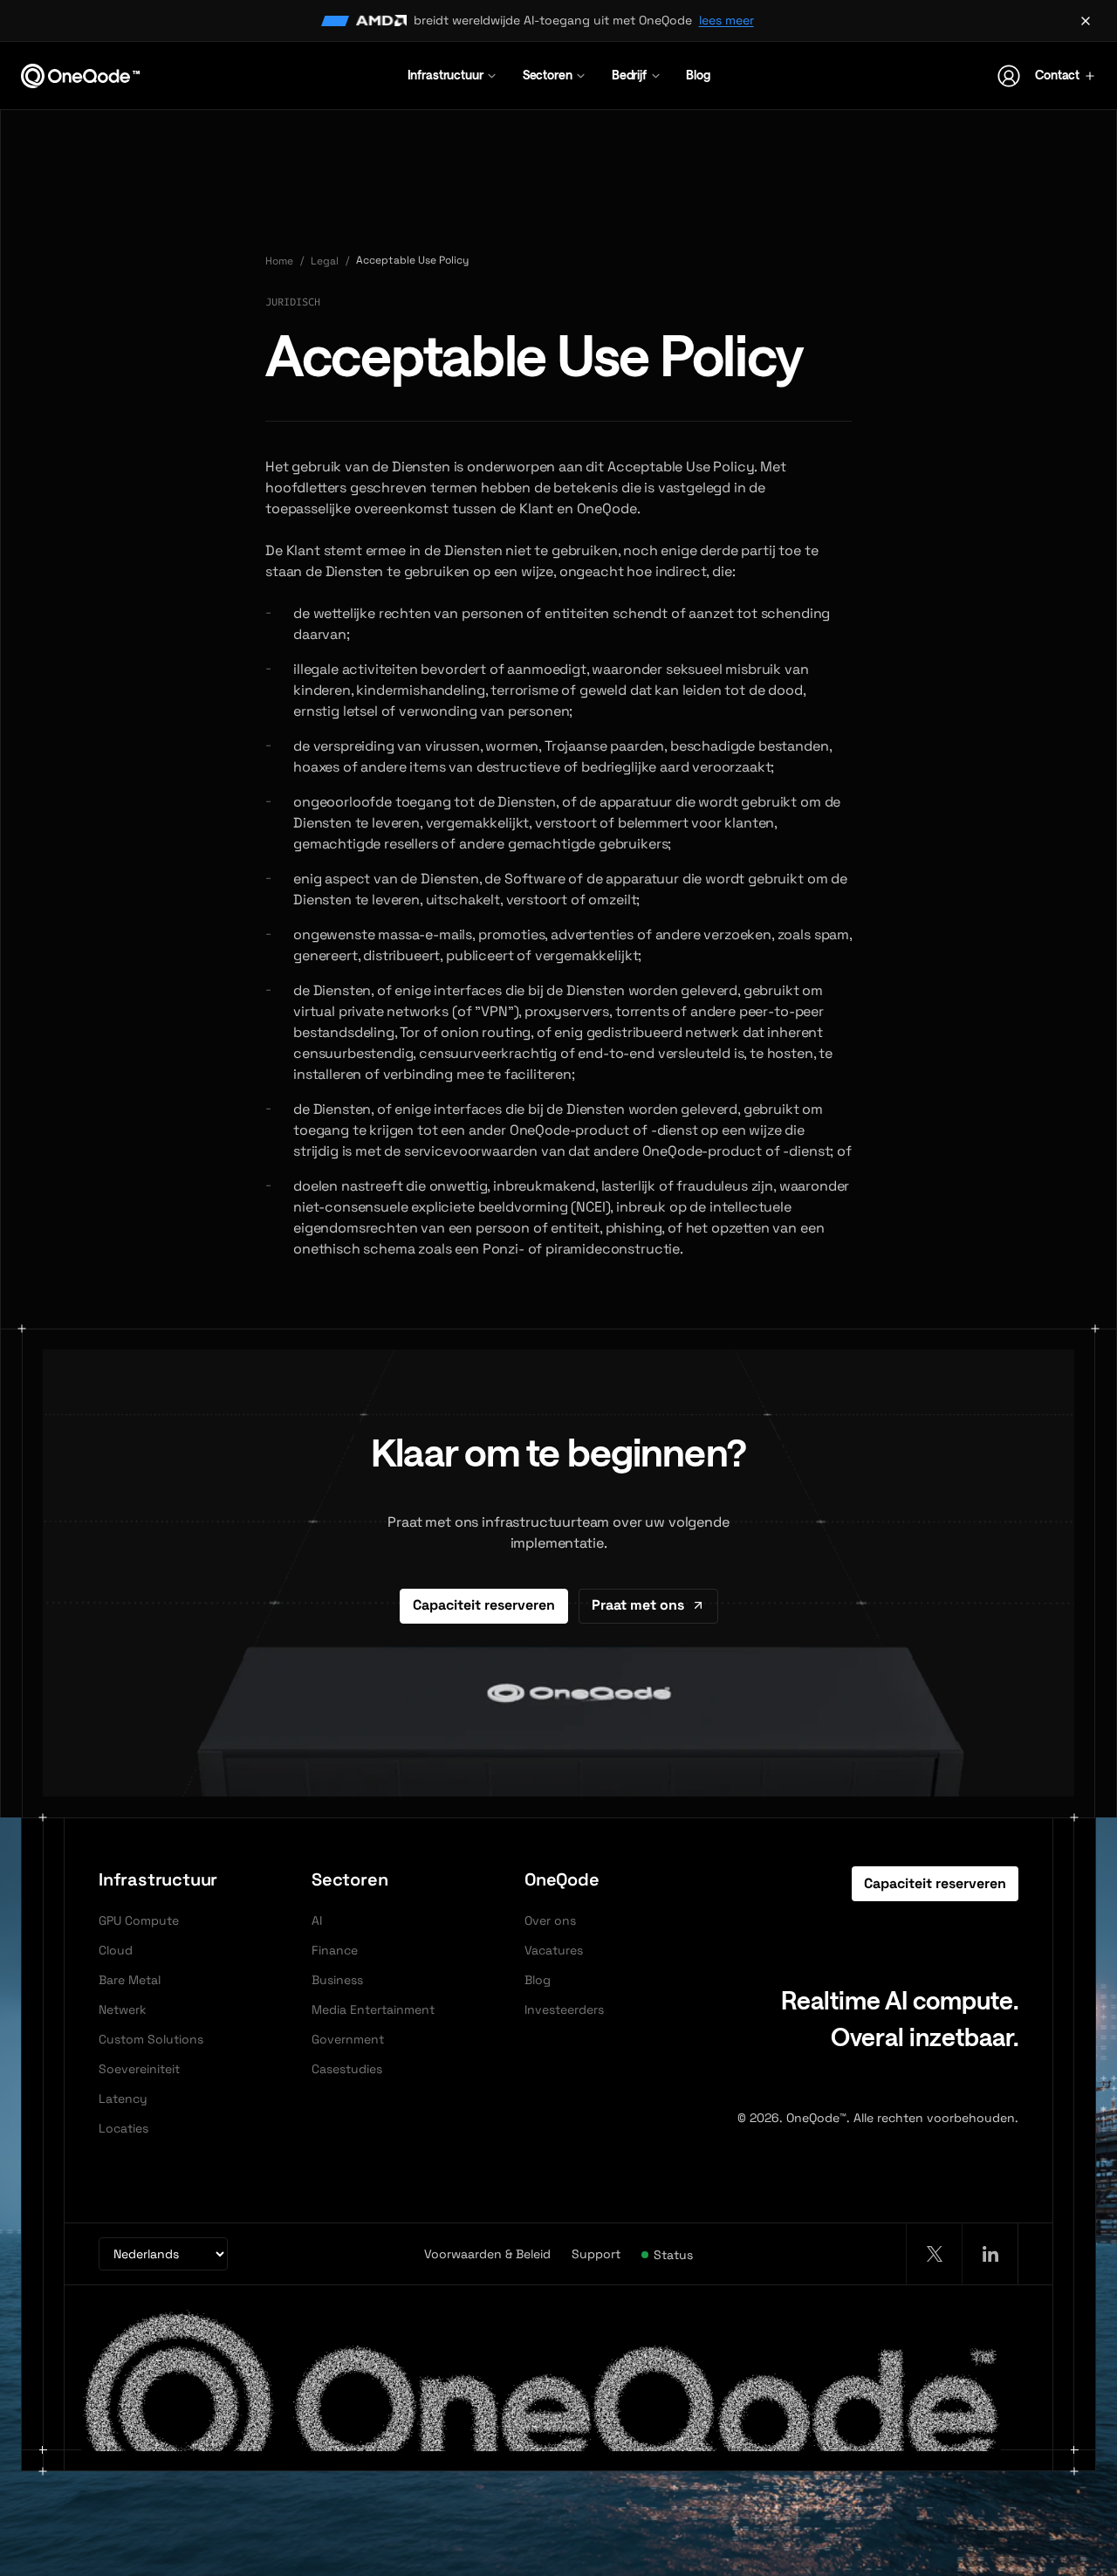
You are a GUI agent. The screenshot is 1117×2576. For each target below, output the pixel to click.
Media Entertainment (373, 2009)
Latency (123, 2099)
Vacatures (554, 1950)
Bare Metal (130, 1980)
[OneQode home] (80, 76)
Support (596, 2254)
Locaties (123, 2128)
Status (673, 2255)
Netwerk (123, 2009)
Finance (335, 1950)
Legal (325, 261)
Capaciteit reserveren (484, 1605)
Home (279, 261)
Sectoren (548, 75)
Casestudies (347, 2069)
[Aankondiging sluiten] (1086, 21)
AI (317, 1920)
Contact (1057, 75)
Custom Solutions (151, 2039)
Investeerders (564, 2009)
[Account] (1009, 76)
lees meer (726, 20)
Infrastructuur (445, 75)
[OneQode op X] (934, 2254)
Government (348, 2039)
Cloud (116, 1950)
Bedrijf (629, 75)
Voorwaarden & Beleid (487, 2254)
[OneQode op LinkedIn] (990, 2254)
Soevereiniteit (139, 2069)
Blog (698, 75)
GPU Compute (139, 1920)
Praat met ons (638, 1605)
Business (337, 1980)
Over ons (550, 1920)
